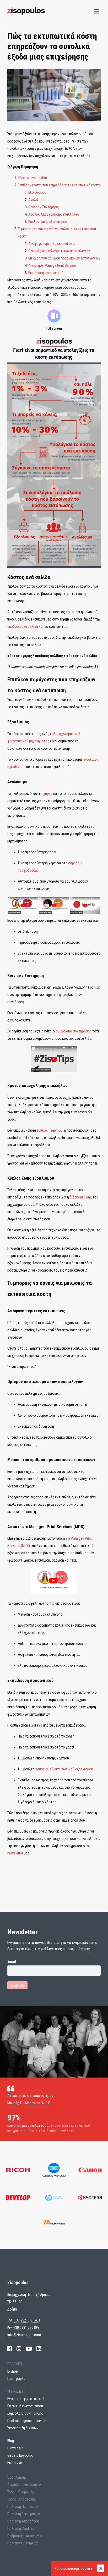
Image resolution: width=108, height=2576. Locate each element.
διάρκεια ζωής (81, 1197)
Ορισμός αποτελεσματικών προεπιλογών (59, 251)
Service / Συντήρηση (44, 207)
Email (12, 1961)
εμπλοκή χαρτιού (50, 1130)
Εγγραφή (17, 1985)
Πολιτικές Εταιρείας (23, 2543)
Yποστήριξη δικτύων (23, 2428)
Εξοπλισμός (37, 192)
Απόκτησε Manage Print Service (52, 265)
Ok (101, 2568)
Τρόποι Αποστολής (22, 2499)
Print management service (27, 2421)
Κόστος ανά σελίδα (32, 178)
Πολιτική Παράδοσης (23, 2507)
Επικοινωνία (16, 2463)
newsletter (15, 1853)
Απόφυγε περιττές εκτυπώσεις (52, 244)
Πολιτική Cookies (21, 2528)
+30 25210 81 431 (27, 2320)
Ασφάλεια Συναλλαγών (25, 2485)
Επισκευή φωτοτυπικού (25, 2406)
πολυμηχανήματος (64, 734)
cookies (87, 2568)
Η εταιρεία (15, 2448)
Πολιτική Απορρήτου (23, 2521)
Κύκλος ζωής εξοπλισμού (48, 222)
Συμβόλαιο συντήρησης (25, 2413)
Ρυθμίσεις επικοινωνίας (25, 2536)
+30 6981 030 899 (26, 2327)
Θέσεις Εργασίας (20, 2455)
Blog (11, 2441)
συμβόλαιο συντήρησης (74, 1031)
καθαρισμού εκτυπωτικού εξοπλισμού (64, 1769)
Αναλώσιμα (37, 200)
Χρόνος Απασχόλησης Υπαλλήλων (54, 214)
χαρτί (47, 794)
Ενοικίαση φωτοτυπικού (26, 2399)
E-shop (13, 2371)
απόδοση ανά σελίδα (23, 627)
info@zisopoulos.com (24, 2335)
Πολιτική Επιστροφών (24, 2514)
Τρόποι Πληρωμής (21, 2492)
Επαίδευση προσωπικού (46, 273)
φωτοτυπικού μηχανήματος (28, 741)
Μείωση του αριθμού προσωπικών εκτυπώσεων (64, 258)
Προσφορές (16, 2379)
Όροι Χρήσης (17, 2477)
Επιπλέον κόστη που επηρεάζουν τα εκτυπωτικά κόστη (59, 185)
